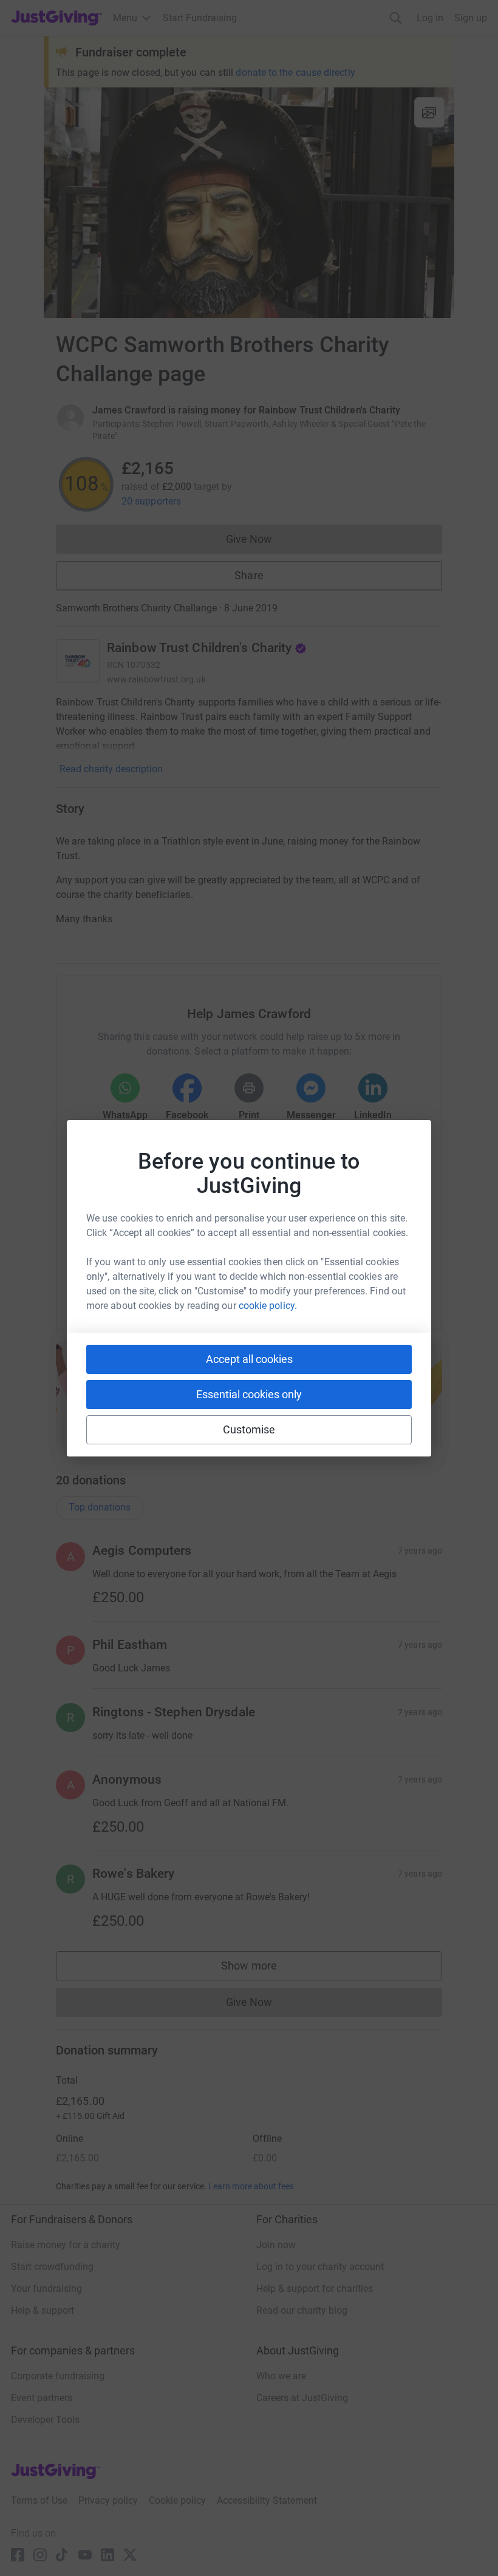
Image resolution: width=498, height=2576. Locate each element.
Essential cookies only (249, 1394)
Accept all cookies (249, 1359)
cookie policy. (268, 1306)
